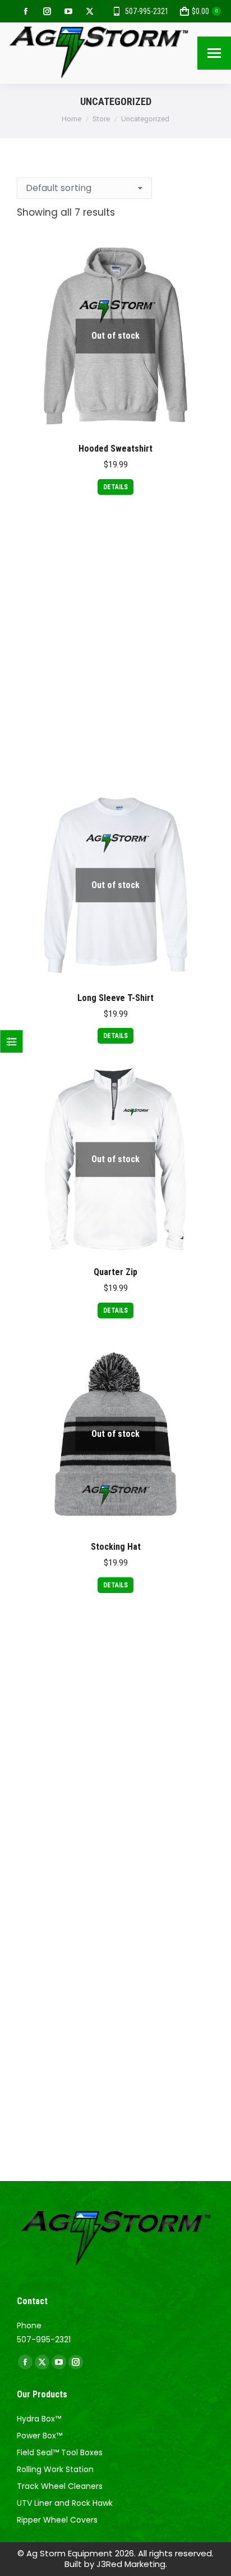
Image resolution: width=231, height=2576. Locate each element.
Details (115, 487)
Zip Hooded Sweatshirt (116, 2095)
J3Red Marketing (131, 2564)
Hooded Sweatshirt (115, 449)
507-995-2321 (147, 11)
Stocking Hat (116, 1547)
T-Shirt (116, 1821)
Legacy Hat (116, 723)
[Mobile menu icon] (214, 53)
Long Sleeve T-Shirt (115, 998)
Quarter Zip (115, 1272)
